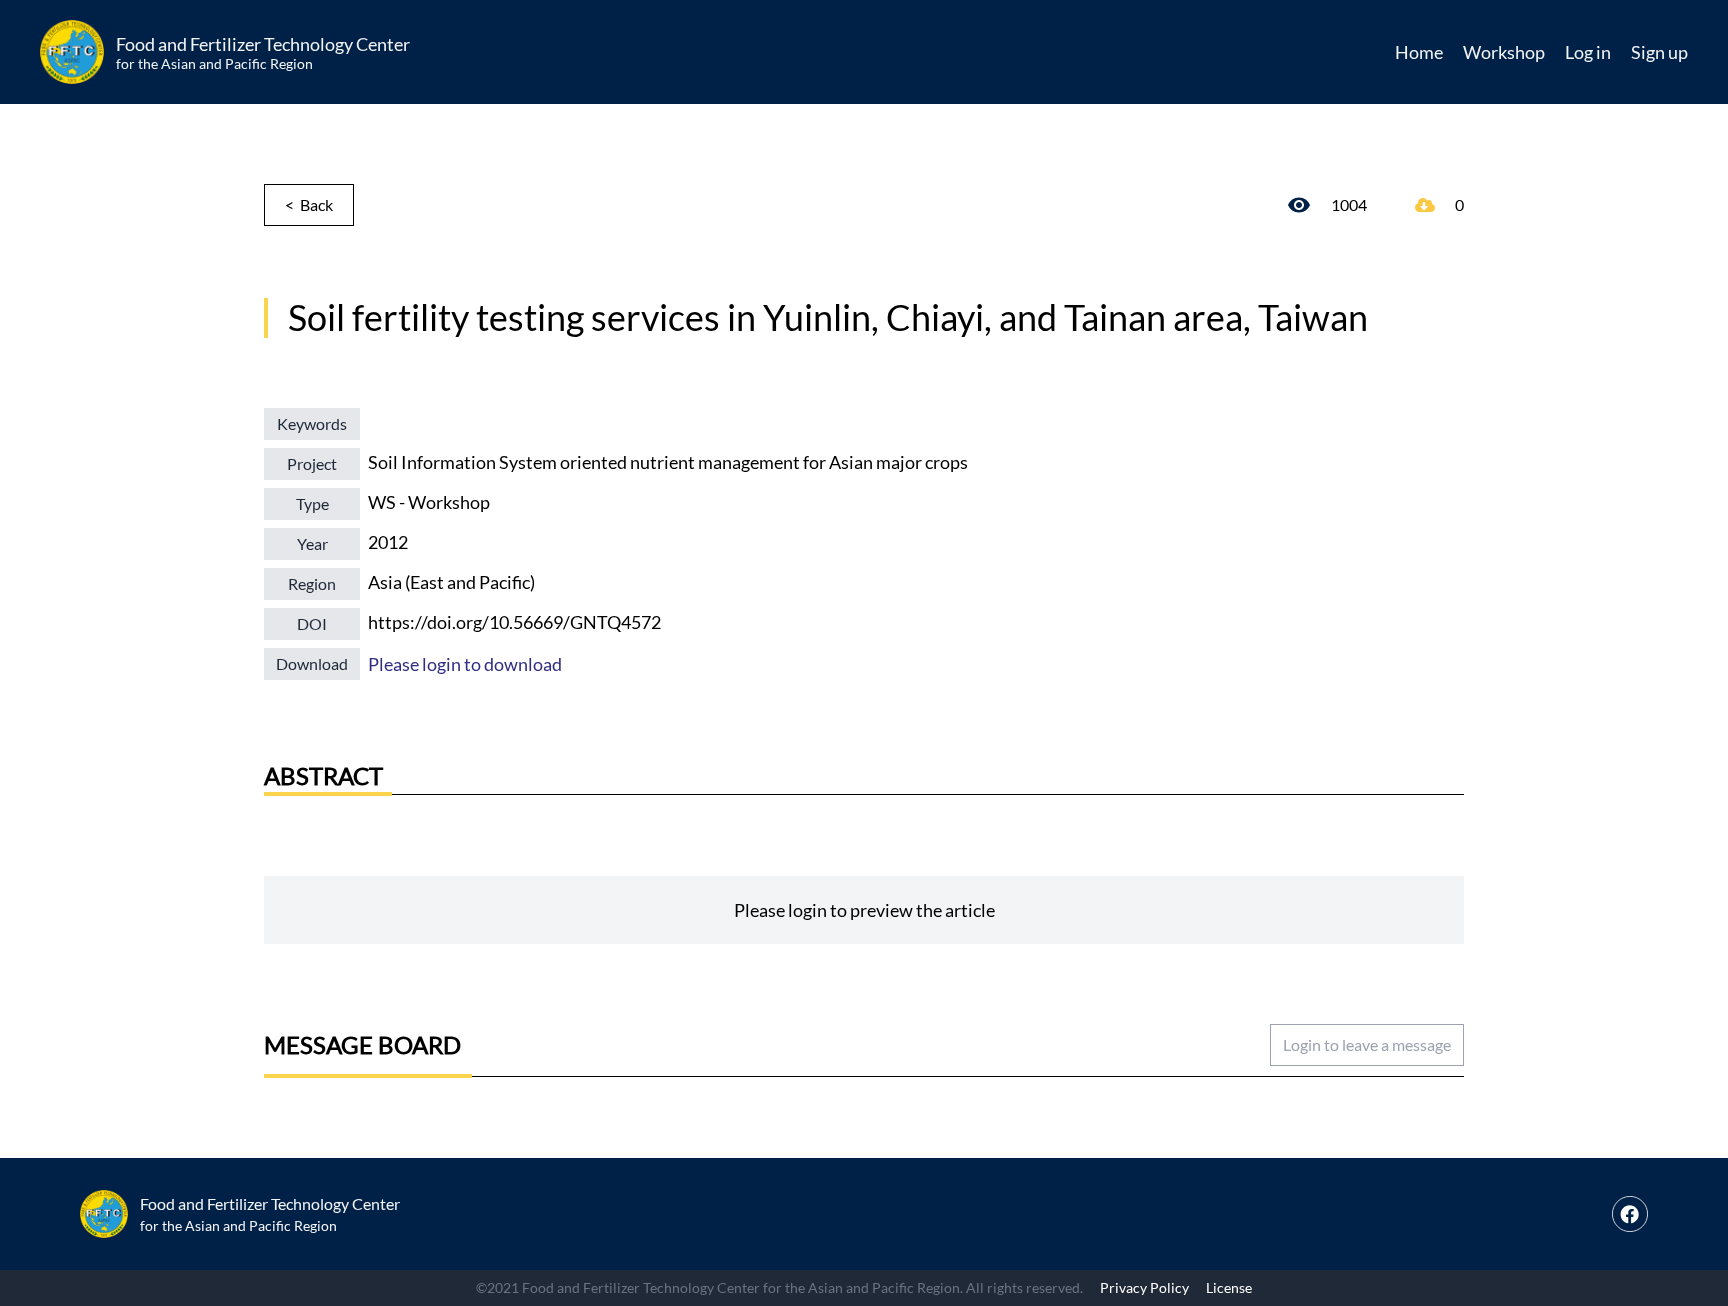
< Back (309, 204)
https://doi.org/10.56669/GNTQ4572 (514, 622)
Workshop (1504, 52)
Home (1419, 52)
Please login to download (465, 664)
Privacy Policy (1144, 1287)
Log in (1588, 52)
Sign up (1659, 52)
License (1229, 1287)
